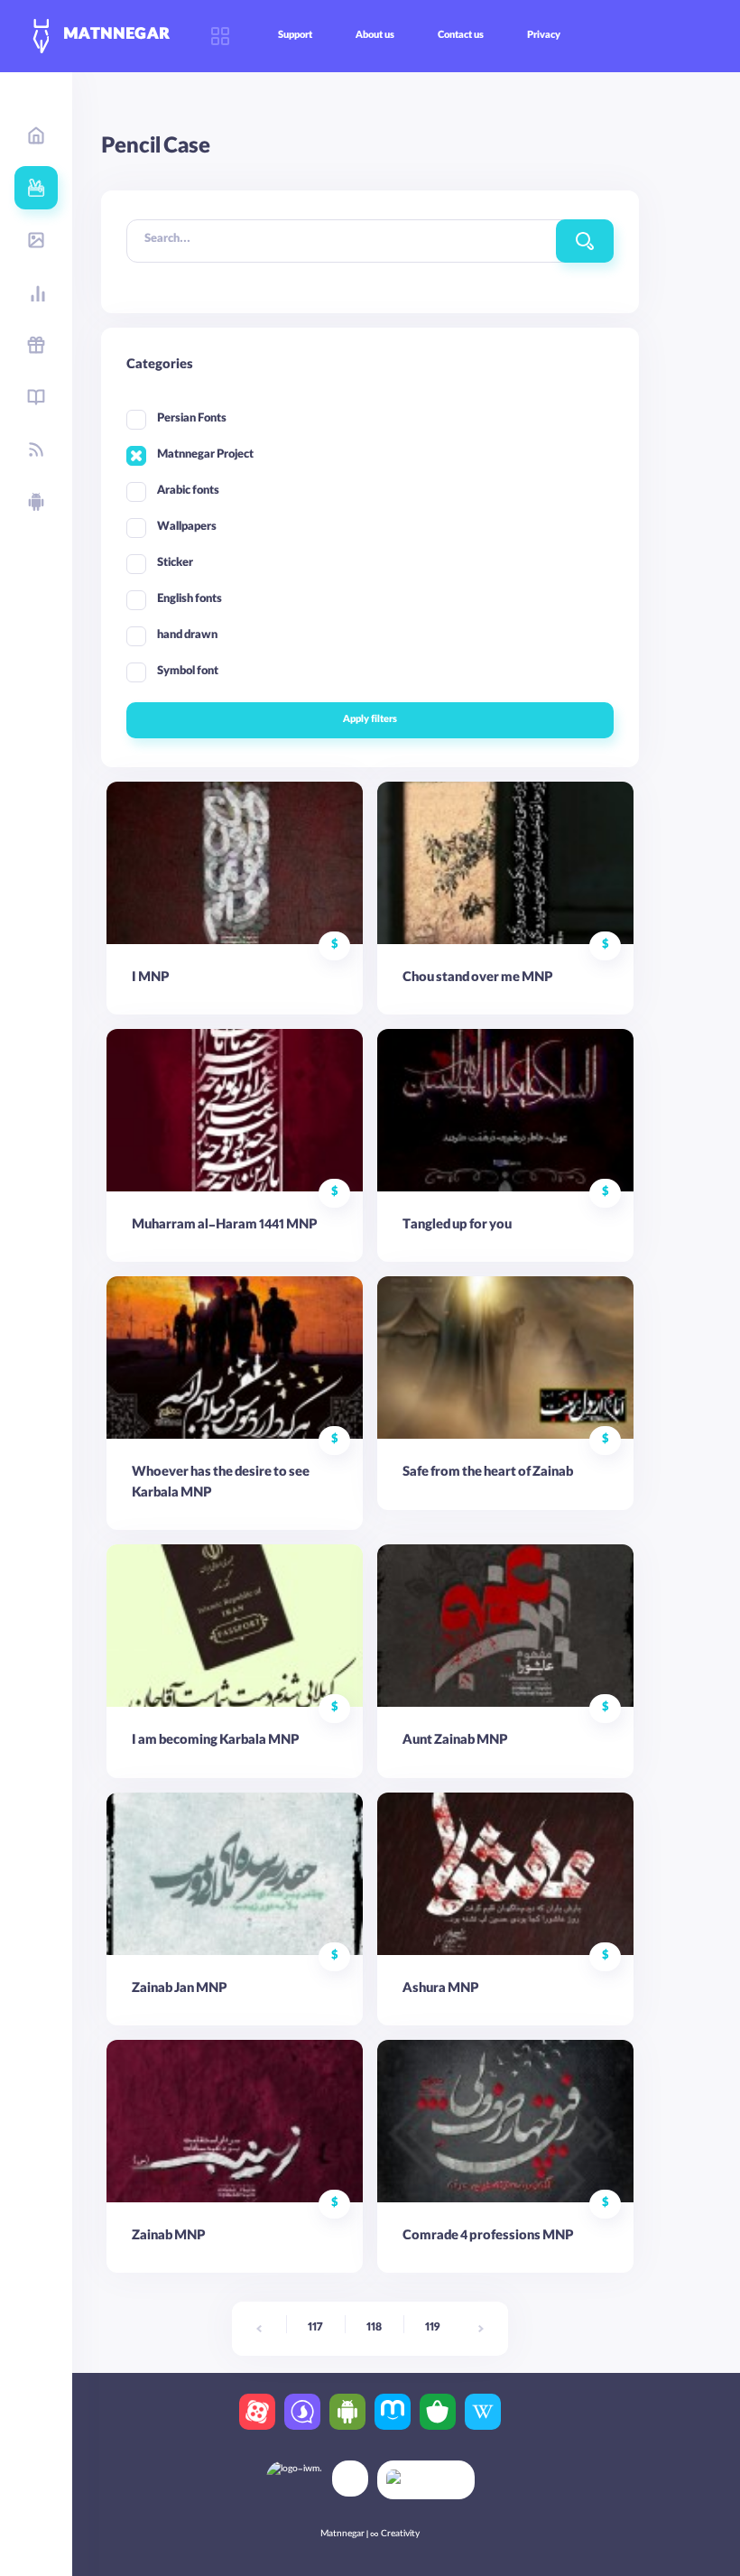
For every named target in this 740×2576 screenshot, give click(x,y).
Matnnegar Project (205, 455)
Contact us (461, 36)
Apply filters (370, 720)
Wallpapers (187, 528)
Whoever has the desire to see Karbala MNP (221, 1484)
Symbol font (188, 672)
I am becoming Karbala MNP (215, 1742)
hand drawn (187, 636)
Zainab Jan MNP (179, 1990)
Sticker (175, 564)
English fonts (190, 600)
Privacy (544, 36)
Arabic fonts (188, 491)
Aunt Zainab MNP (455, 1742)
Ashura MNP (440, 1990)
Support (295, 36)
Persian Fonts (192, 419)
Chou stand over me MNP (477, 979)
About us (375, 36)
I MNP (150, 979)
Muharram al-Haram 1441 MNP (224, 1227)
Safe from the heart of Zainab (488, 1474)
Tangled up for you (457, 1227)
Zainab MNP (168, 2238)
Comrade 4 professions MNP (488, 2238)
